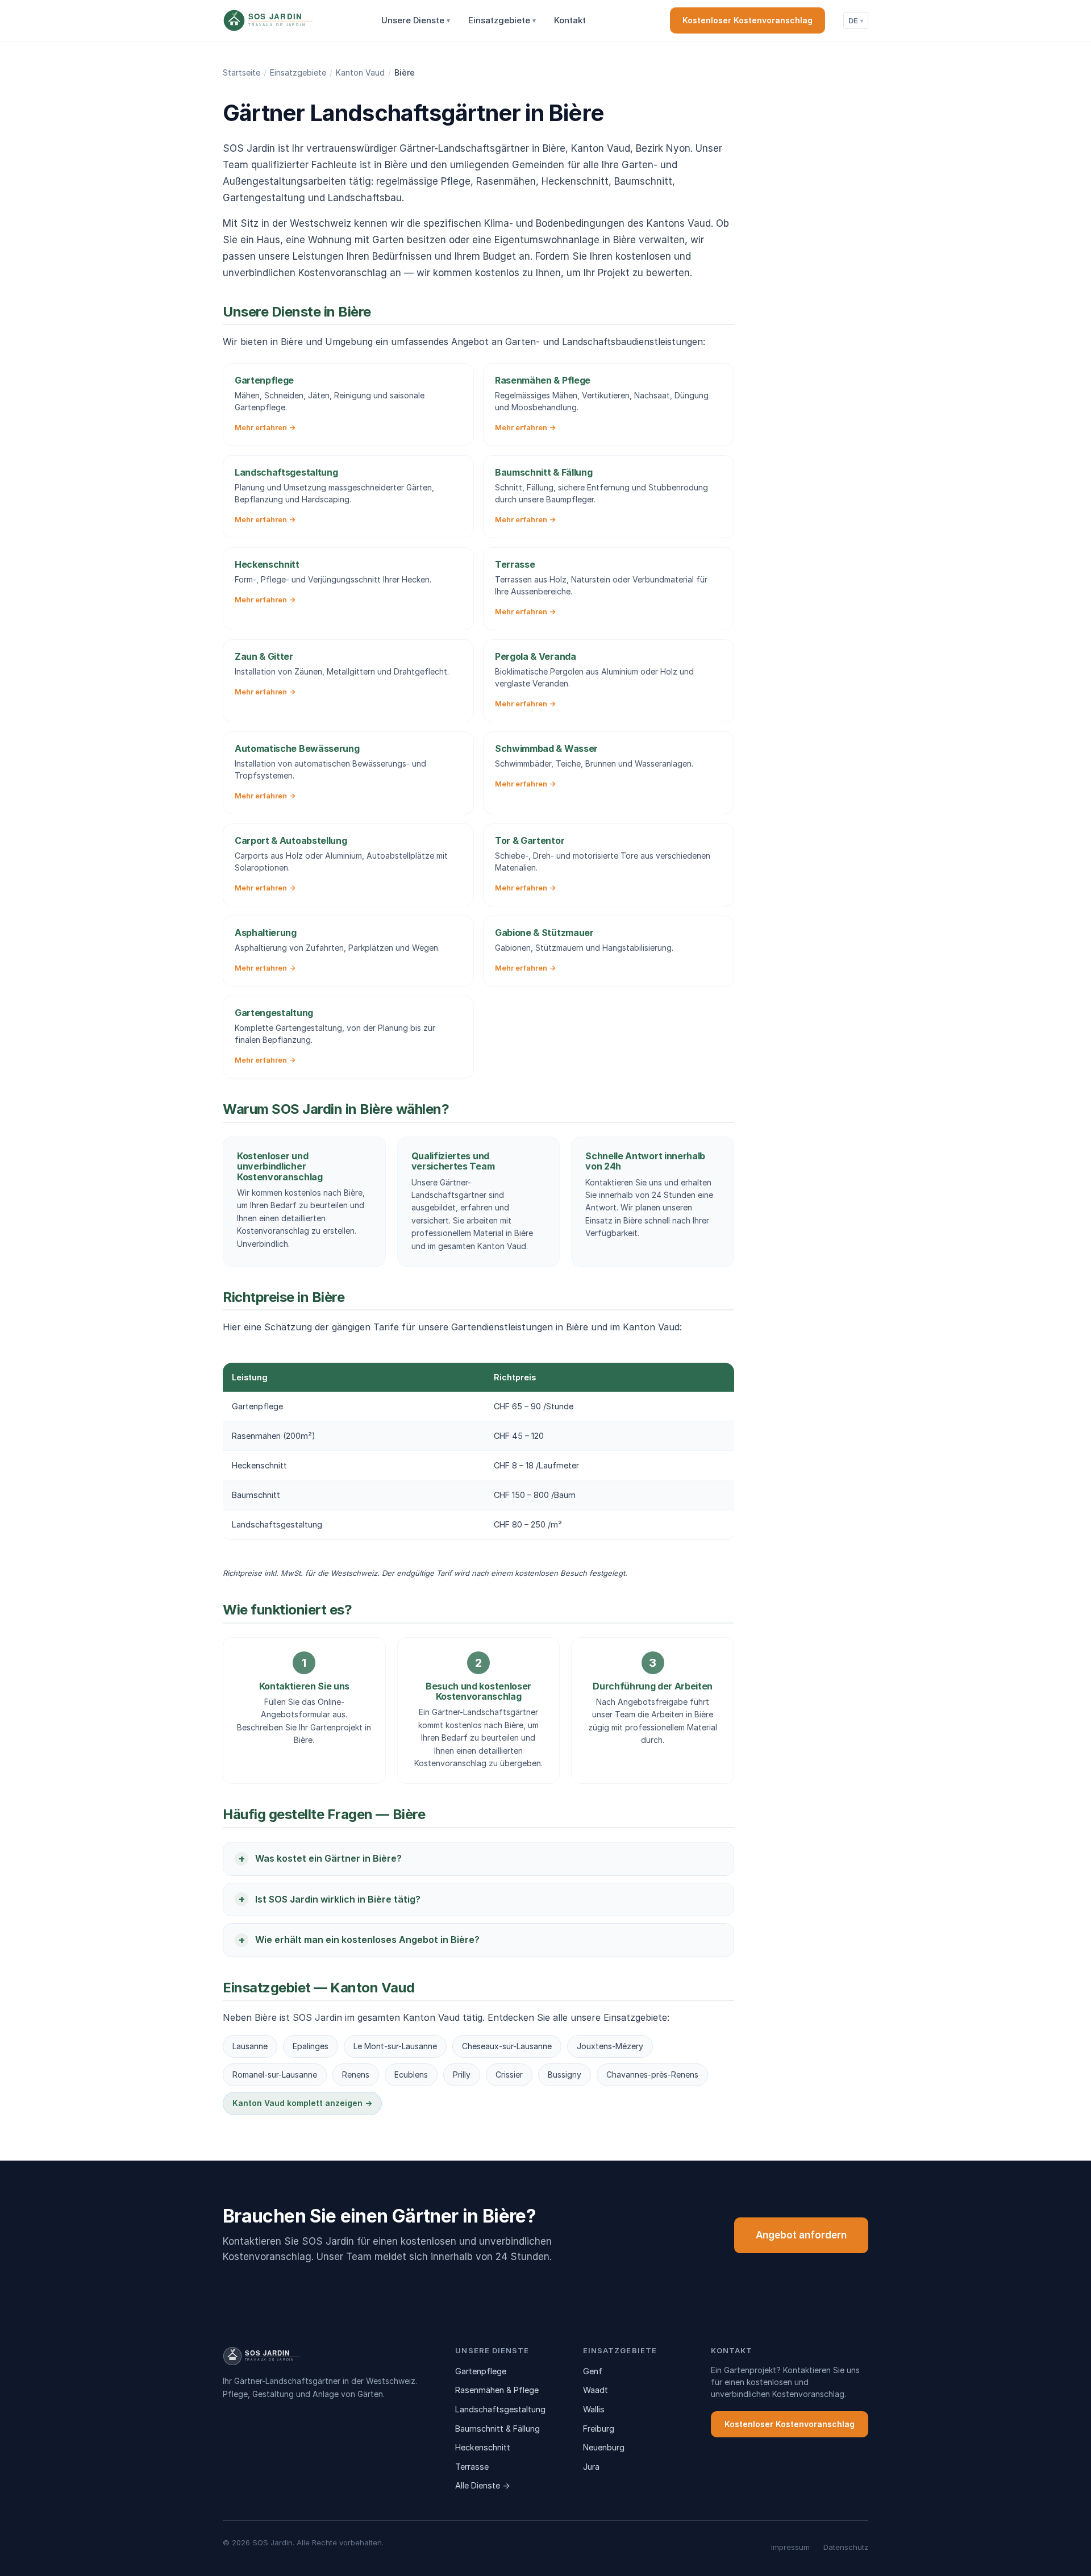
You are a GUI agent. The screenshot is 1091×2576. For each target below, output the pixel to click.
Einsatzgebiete (502, 20)
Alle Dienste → (483, 2485)
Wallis (594, 2409)
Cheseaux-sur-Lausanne (507, 2046)
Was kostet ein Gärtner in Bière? (328, 1858)
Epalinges (311, 2046)
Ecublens (411, 2074)
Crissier (509, 2074)
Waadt (596, 2390)
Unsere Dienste (416, 20)
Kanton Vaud (360, 72)
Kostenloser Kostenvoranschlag (748, 20)
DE (856, 20)
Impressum (790, 2547)
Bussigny (565, 2074)
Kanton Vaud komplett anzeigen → (302, 2103)
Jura (591, 2467)
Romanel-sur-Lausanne (275, 2074)
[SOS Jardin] (289, 20)
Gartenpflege (481, 2371)
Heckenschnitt (483, 2447)
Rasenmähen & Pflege (497, 2390)
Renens (356, 2074)
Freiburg (599, 2429)
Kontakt (570, 20)
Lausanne (250, 2046)
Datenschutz (846, 2547)
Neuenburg (604, 2447)
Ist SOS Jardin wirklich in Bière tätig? (338, 1899)
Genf (593, 2371)
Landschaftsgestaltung (500, 2409)
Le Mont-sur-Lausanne (395, 2046)
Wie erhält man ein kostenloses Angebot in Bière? (367, 1940)
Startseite (241, 72)
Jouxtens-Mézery (610, 2046)
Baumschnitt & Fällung (497, 2429)
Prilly (462, 2074)
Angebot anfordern (801, 2235)
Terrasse (472, 2467)
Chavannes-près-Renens (652, 2074)
